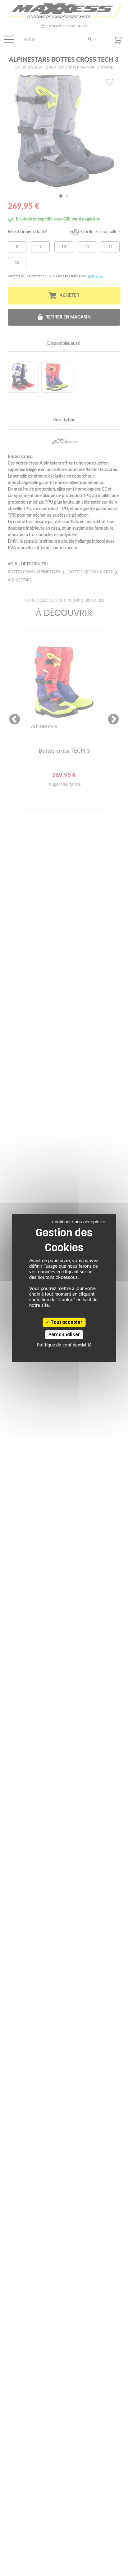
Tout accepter (66, 1322)
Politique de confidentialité (64, 1345)
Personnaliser (64, 1335)
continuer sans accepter (77, 1222)
